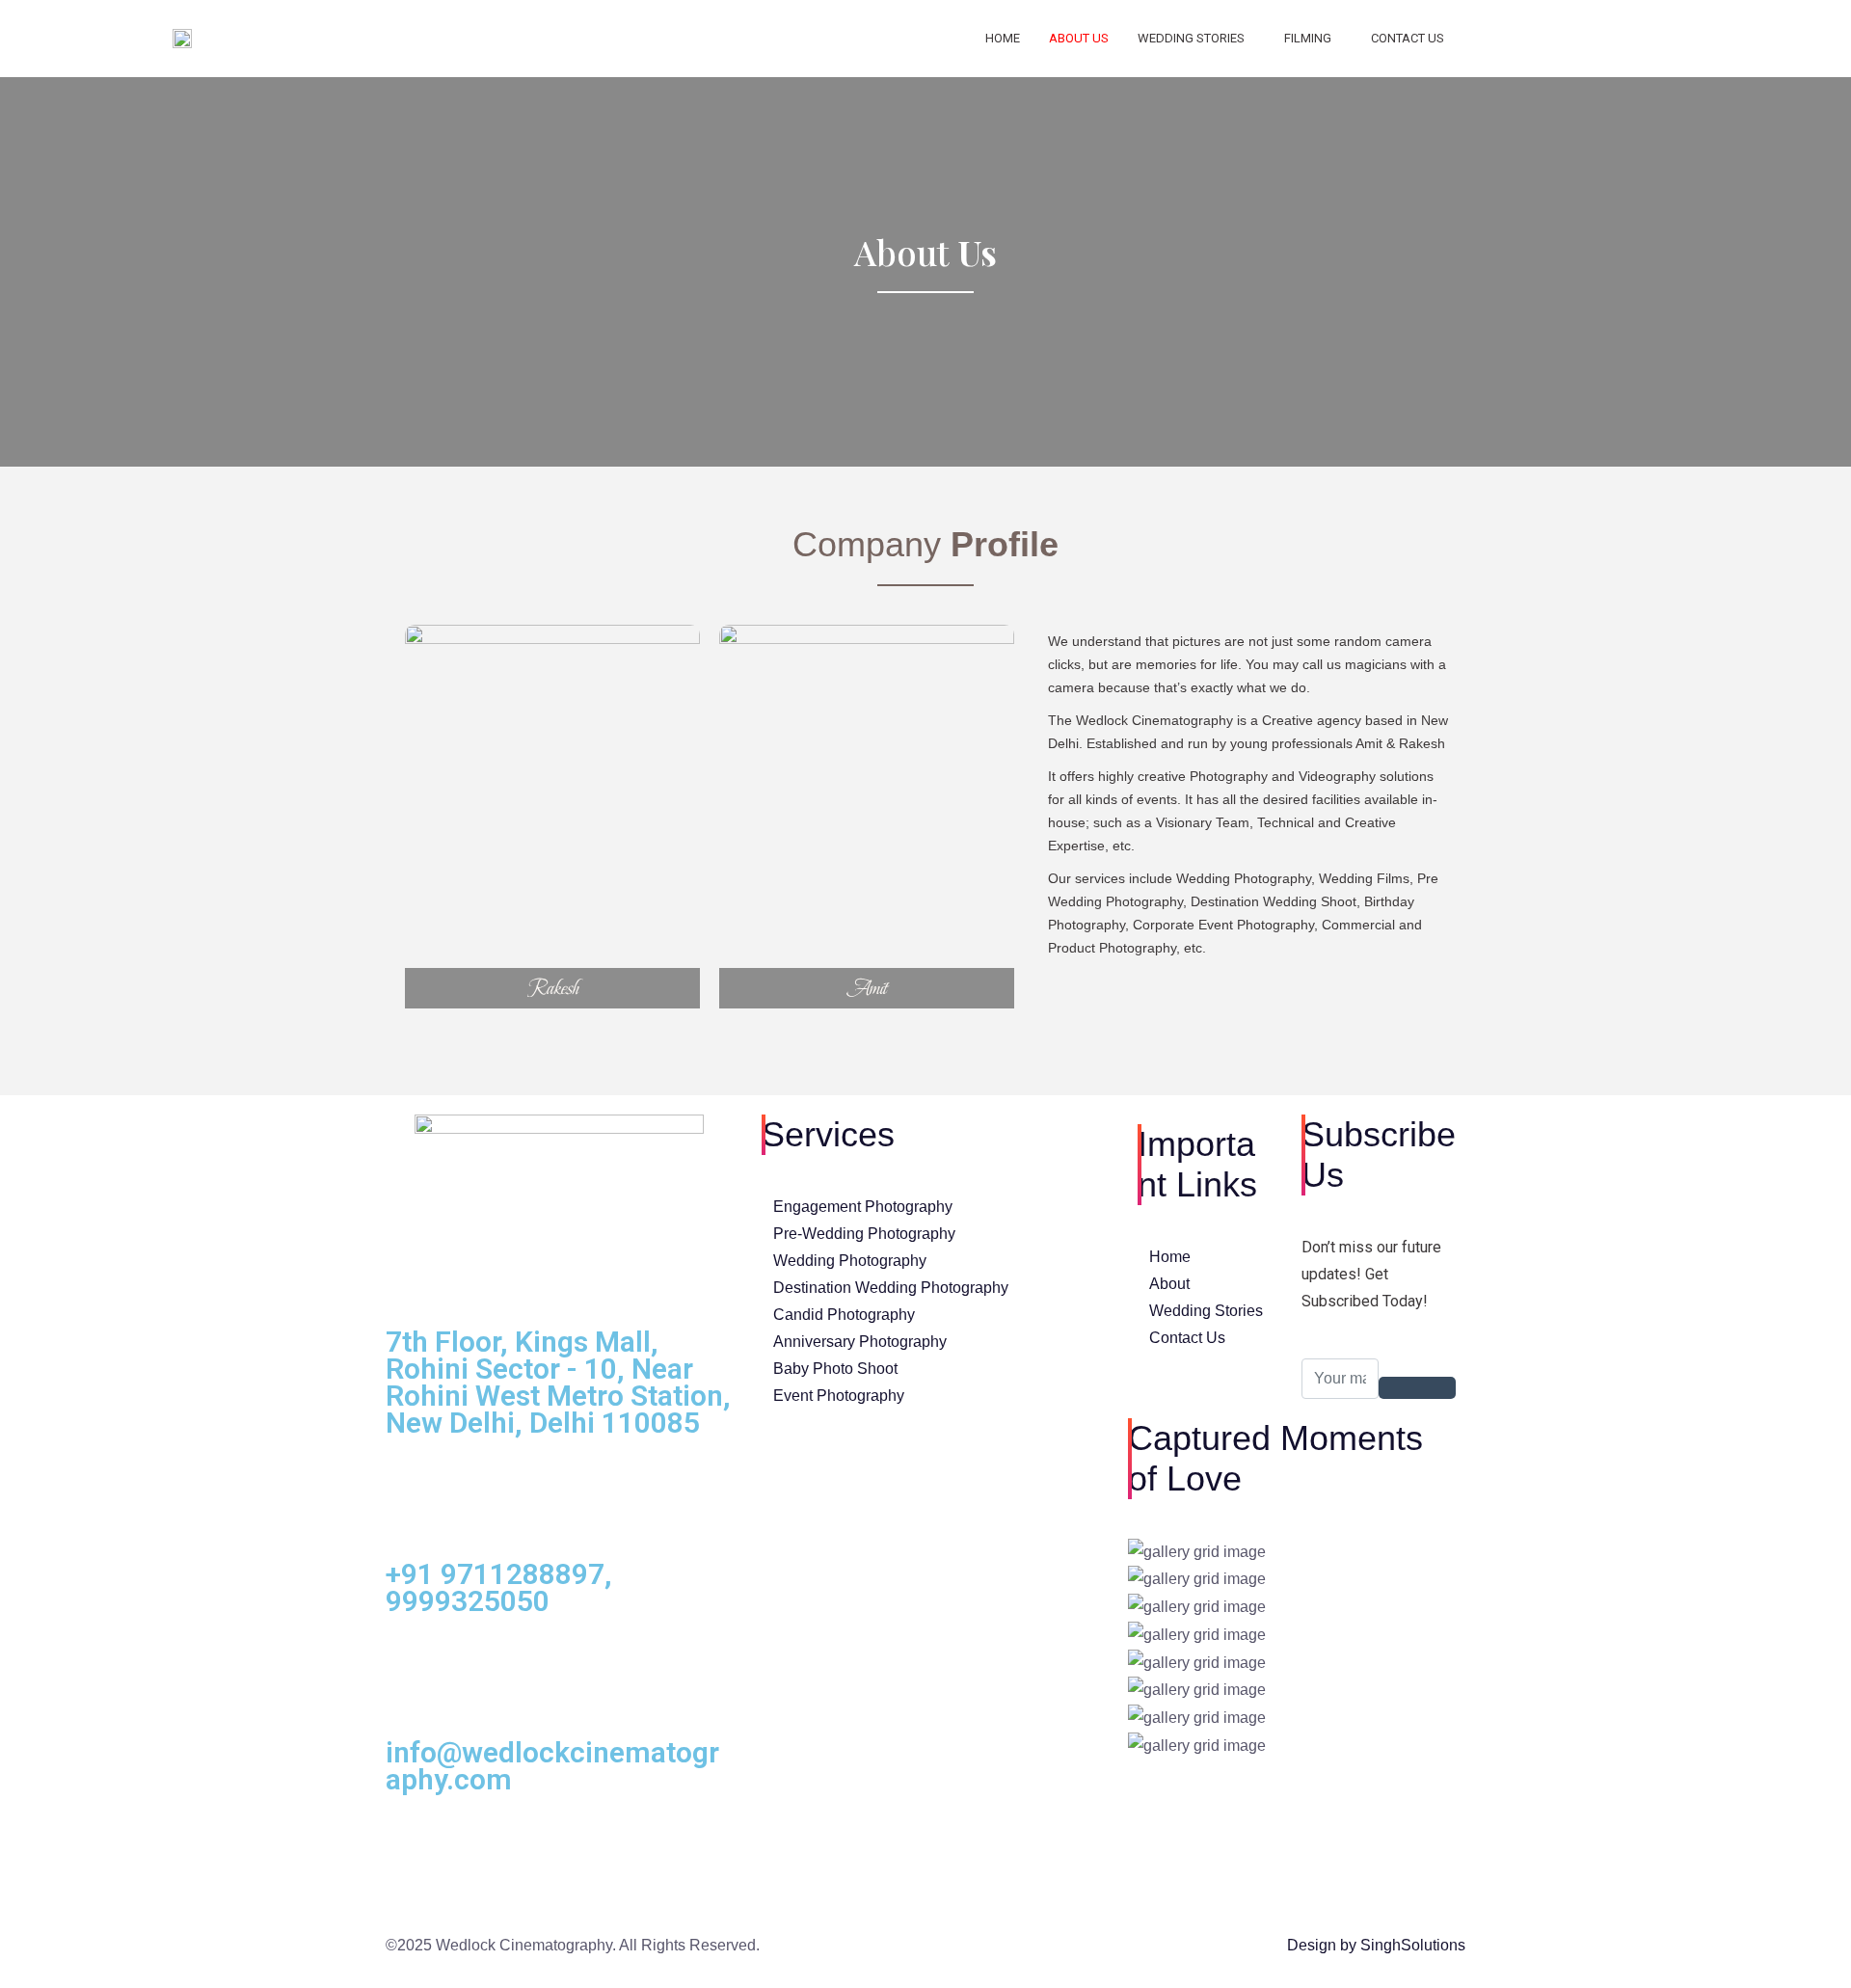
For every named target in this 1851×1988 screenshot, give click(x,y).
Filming (1308, 38)
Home (1003, 38)
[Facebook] (1601, 39)
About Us (1079, 38)
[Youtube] (1653, 39)
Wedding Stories (1191, 38)
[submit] (1417, 1388)
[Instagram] (1705, 39)
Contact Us (1408, 38)
